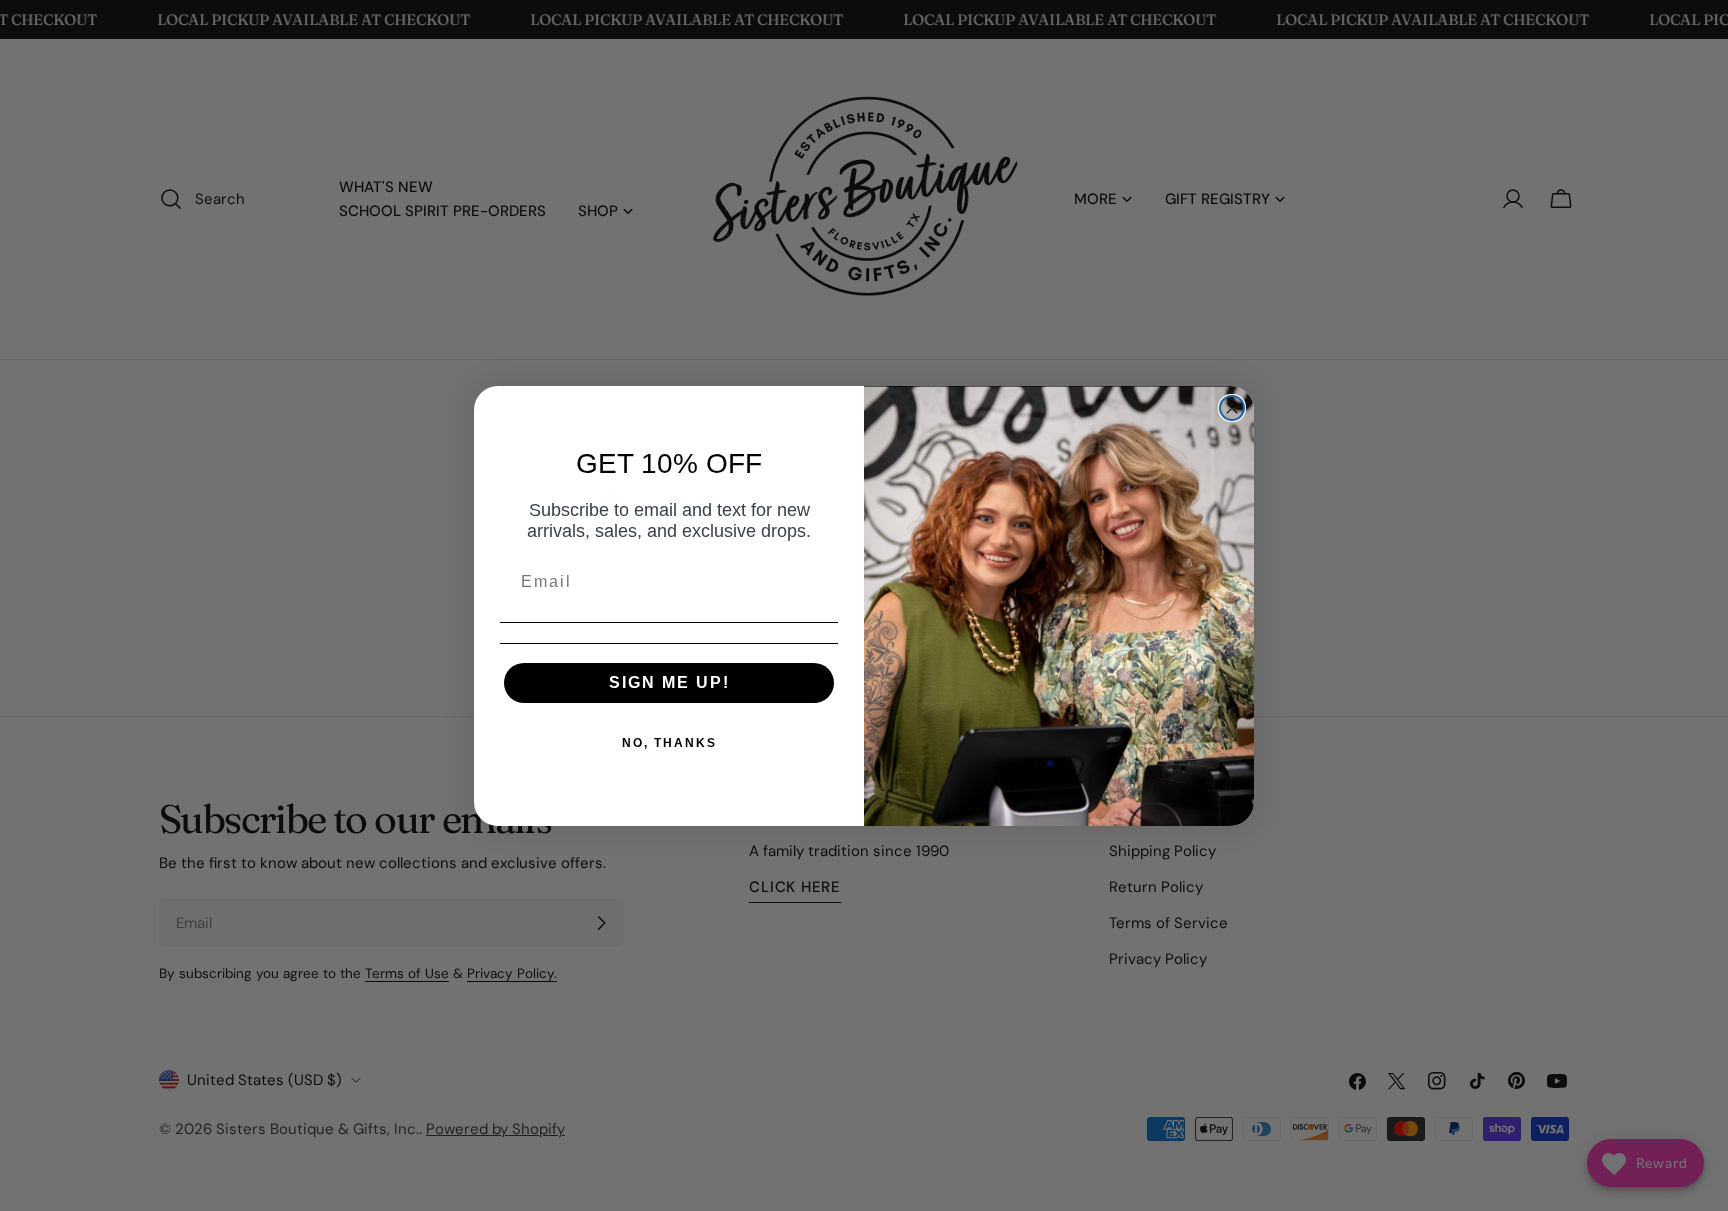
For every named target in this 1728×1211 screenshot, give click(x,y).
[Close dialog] (1232, 408)
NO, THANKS (669, 743)
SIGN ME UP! (669, 682)
